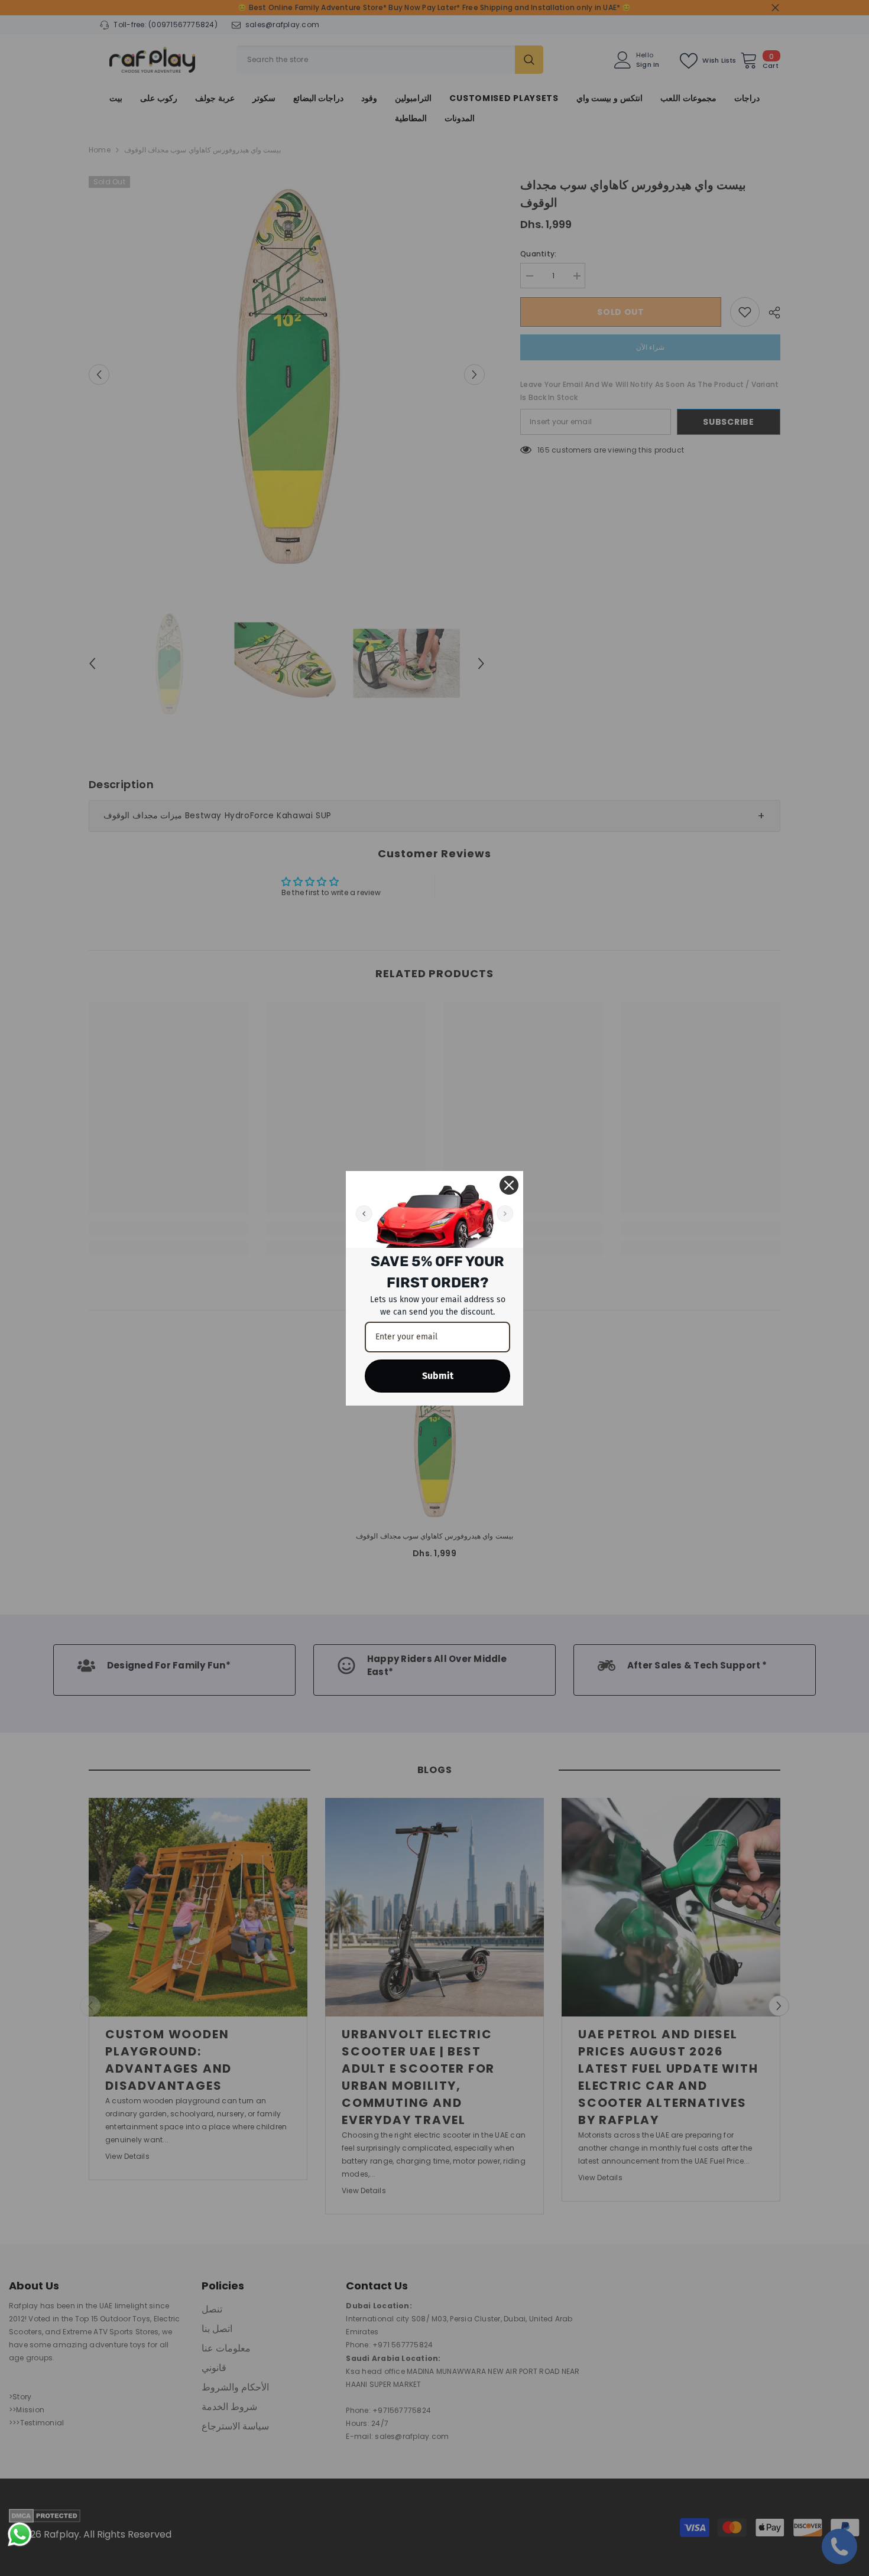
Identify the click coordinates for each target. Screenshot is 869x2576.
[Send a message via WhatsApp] (20, 2534)
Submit (438, 1376)
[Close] (509, 1185)
